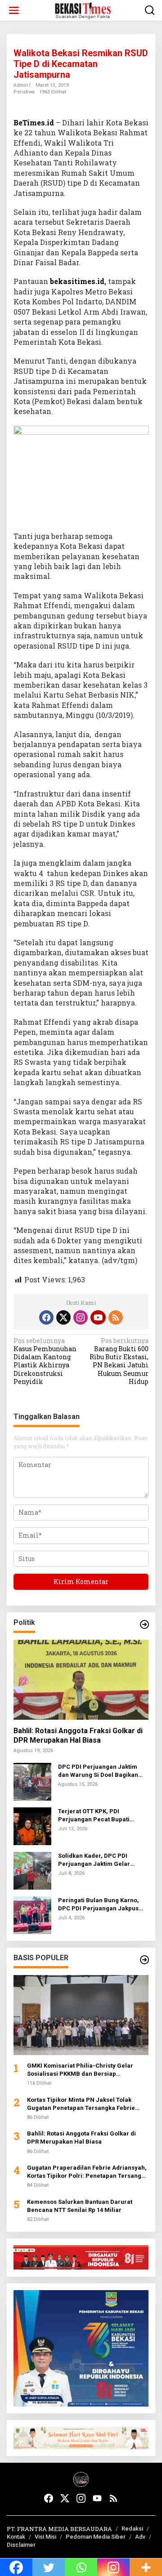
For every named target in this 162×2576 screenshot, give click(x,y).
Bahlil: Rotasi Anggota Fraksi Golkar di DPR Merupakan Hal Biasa (78, 1735)
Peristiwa (24, 92)
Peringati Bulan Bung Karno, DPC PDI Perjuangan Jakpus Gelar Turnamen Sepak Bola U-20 (102, 1905)
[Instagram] (81, 1317)
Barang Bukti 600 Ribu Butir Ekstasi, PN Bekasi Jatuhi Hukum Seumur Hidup (119, 1361)
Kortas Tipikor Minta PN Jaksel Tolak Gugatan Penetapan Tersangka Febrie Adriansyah (81, 2104)
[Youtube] (98, 1317)
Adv (140, 2537)
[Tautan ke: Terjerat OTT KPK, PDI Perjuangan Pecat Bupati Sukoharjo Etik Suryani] (32, 1826)
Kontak (16, 2537)
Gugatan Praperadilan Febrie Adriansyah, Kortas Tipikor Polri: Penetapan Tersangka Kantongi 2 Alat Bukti (88, 2172)
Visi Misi (45, 2537)
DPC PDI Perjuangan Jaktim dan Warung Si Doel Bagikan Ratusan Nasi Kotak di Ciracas (101, 1771)
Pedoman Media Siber (96, 2537)
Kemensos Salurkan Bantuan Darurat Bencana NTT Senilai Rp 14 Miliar (80, 2206)
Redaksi (132, 2529)
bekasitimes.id (77, 281)
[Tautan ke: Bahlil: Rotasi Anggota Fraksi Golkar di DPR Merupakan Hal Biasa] (81, 1680)
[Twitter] (63, 1317)
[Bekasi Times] (83, 10)
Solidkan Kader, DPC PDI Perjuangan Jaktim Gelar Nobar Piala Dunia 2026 (94, 1860)
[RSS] (116, 1317)
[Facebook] (46, 1317)
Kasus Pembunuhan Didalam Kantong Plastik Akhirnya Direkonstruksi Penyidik (45, 1361)
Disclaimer (21, 2545)
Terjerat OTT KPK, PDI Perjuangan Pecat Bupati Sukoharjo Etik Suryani (94, 1816)
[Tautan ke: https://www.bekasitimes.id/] (144, 1960)
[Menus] (14, 10)
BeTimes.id (34, 122)
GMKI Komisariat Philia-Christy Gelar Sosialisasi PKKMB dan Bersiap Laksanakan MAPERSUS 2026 (80, 2070)
